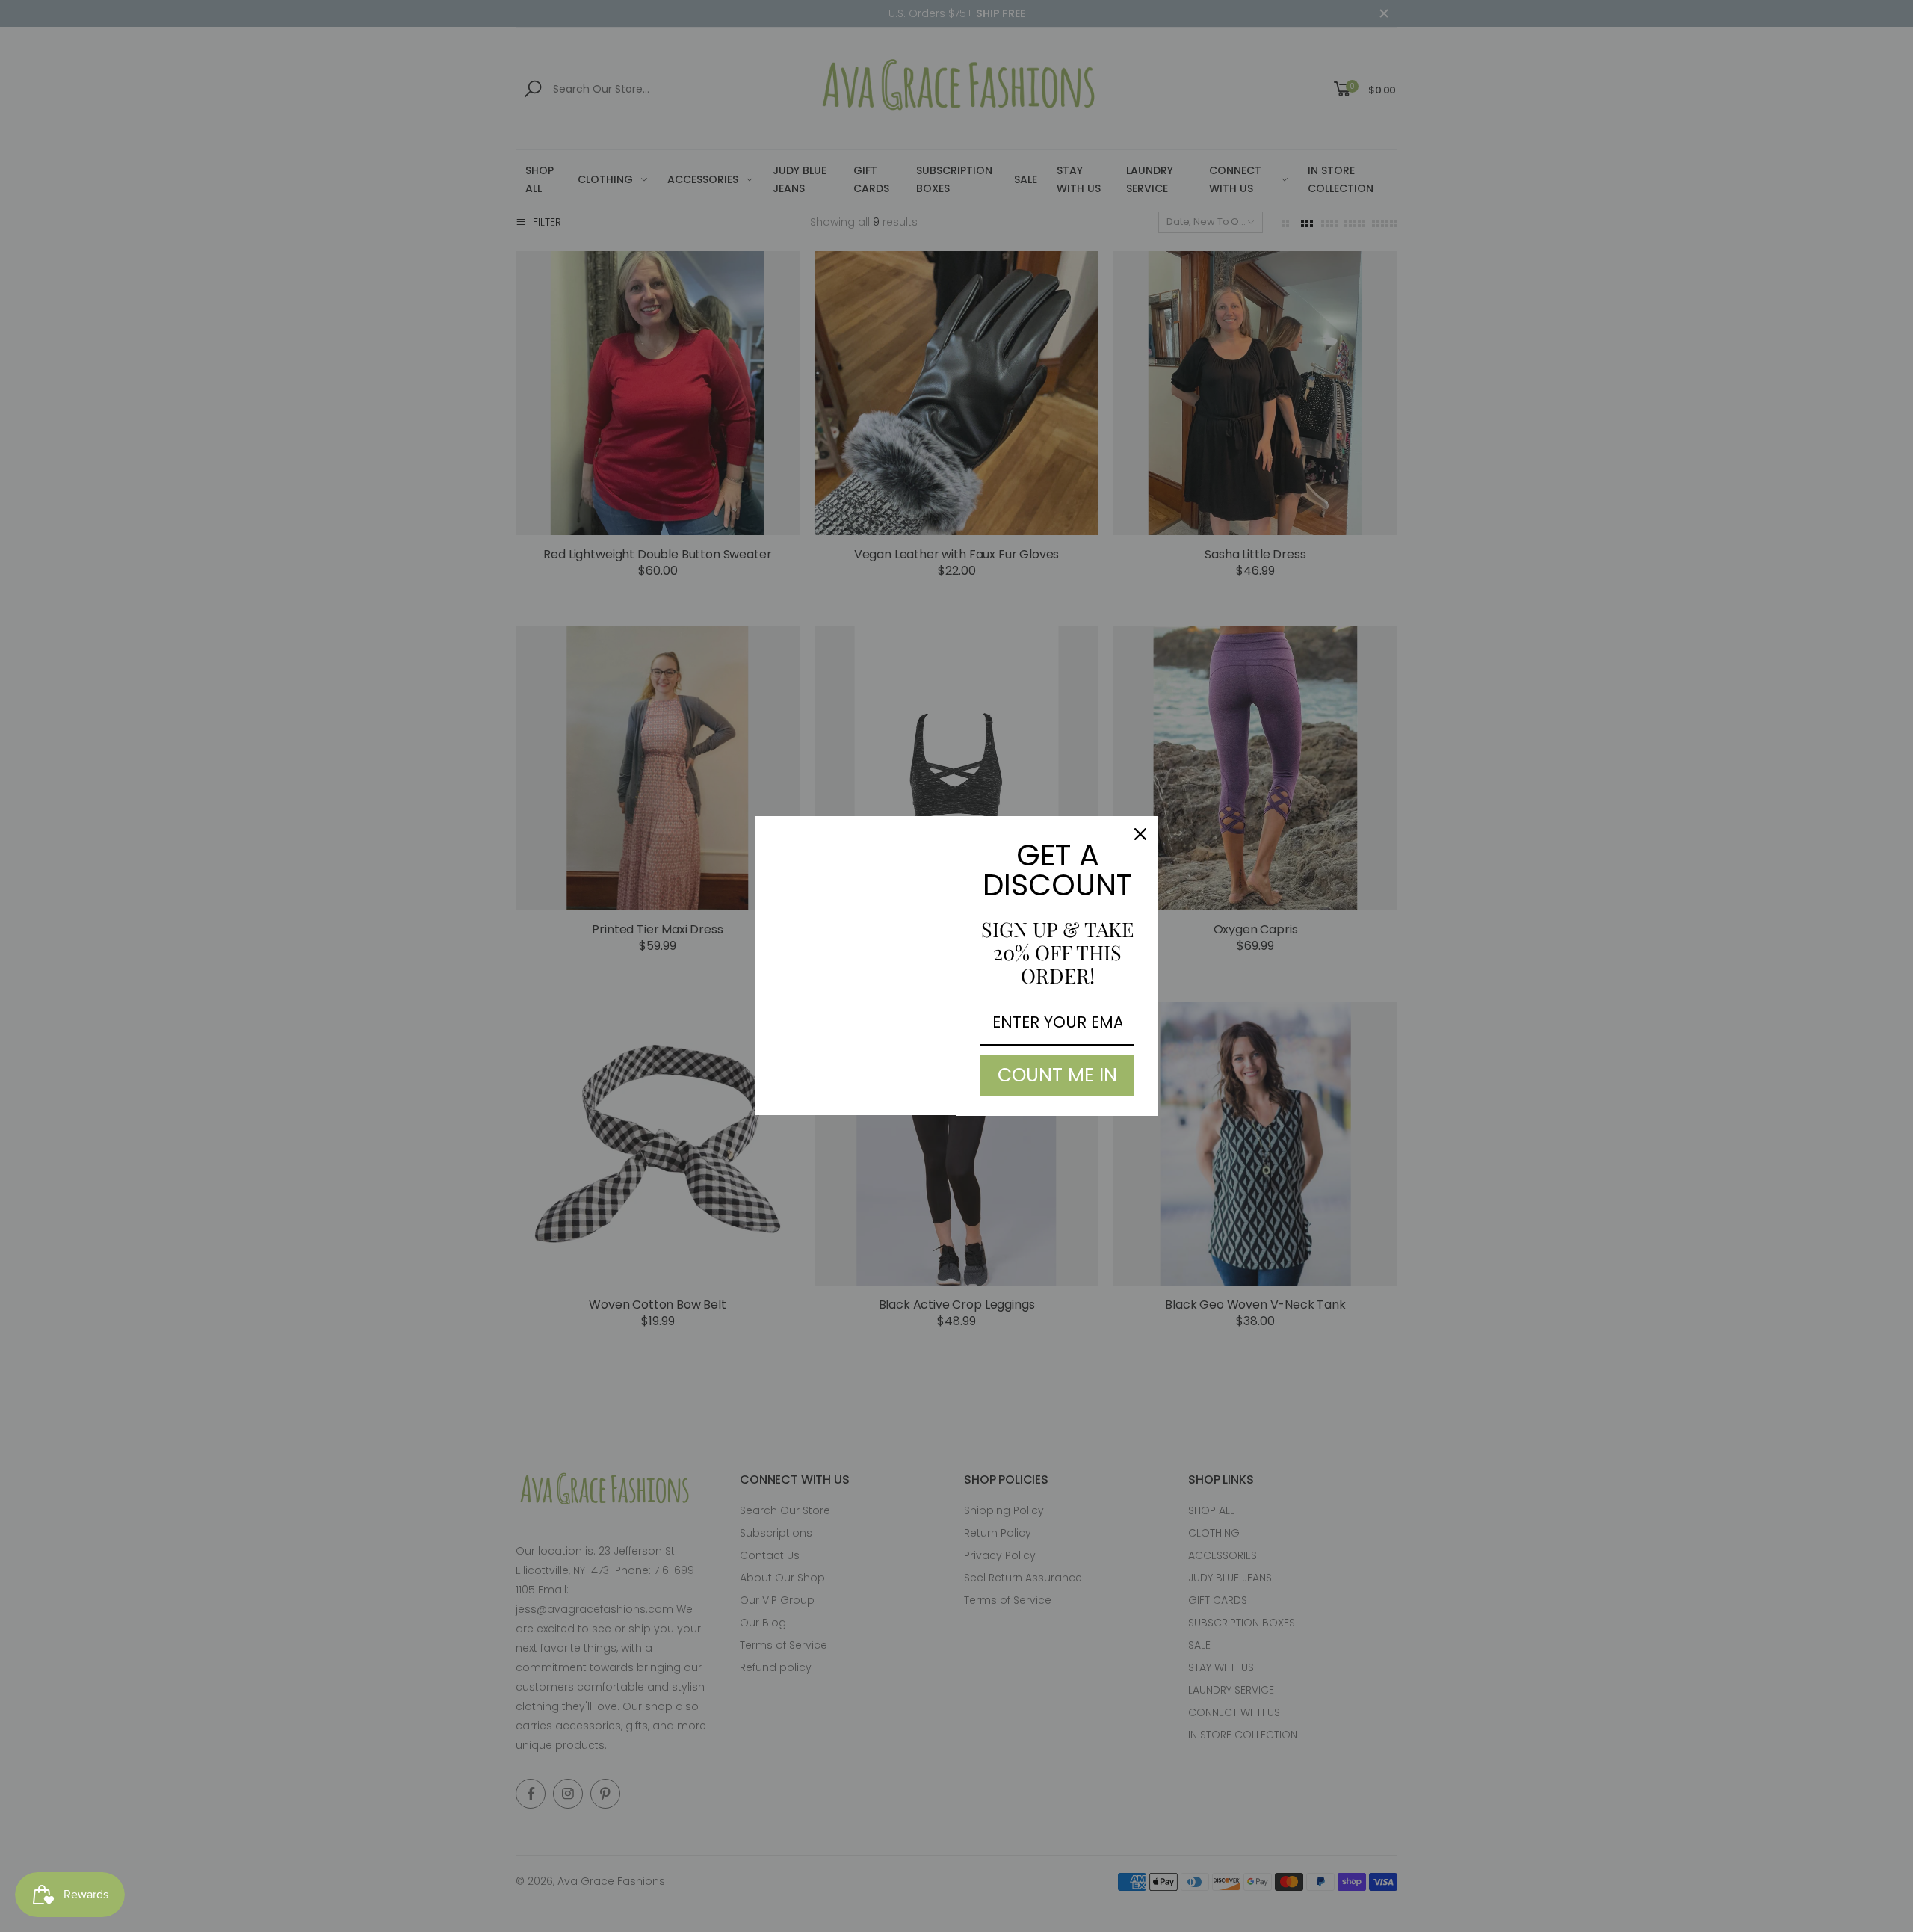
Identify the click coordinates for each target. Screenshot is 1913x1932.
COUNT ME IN (1057, 1075)
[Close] (1140, 834)
